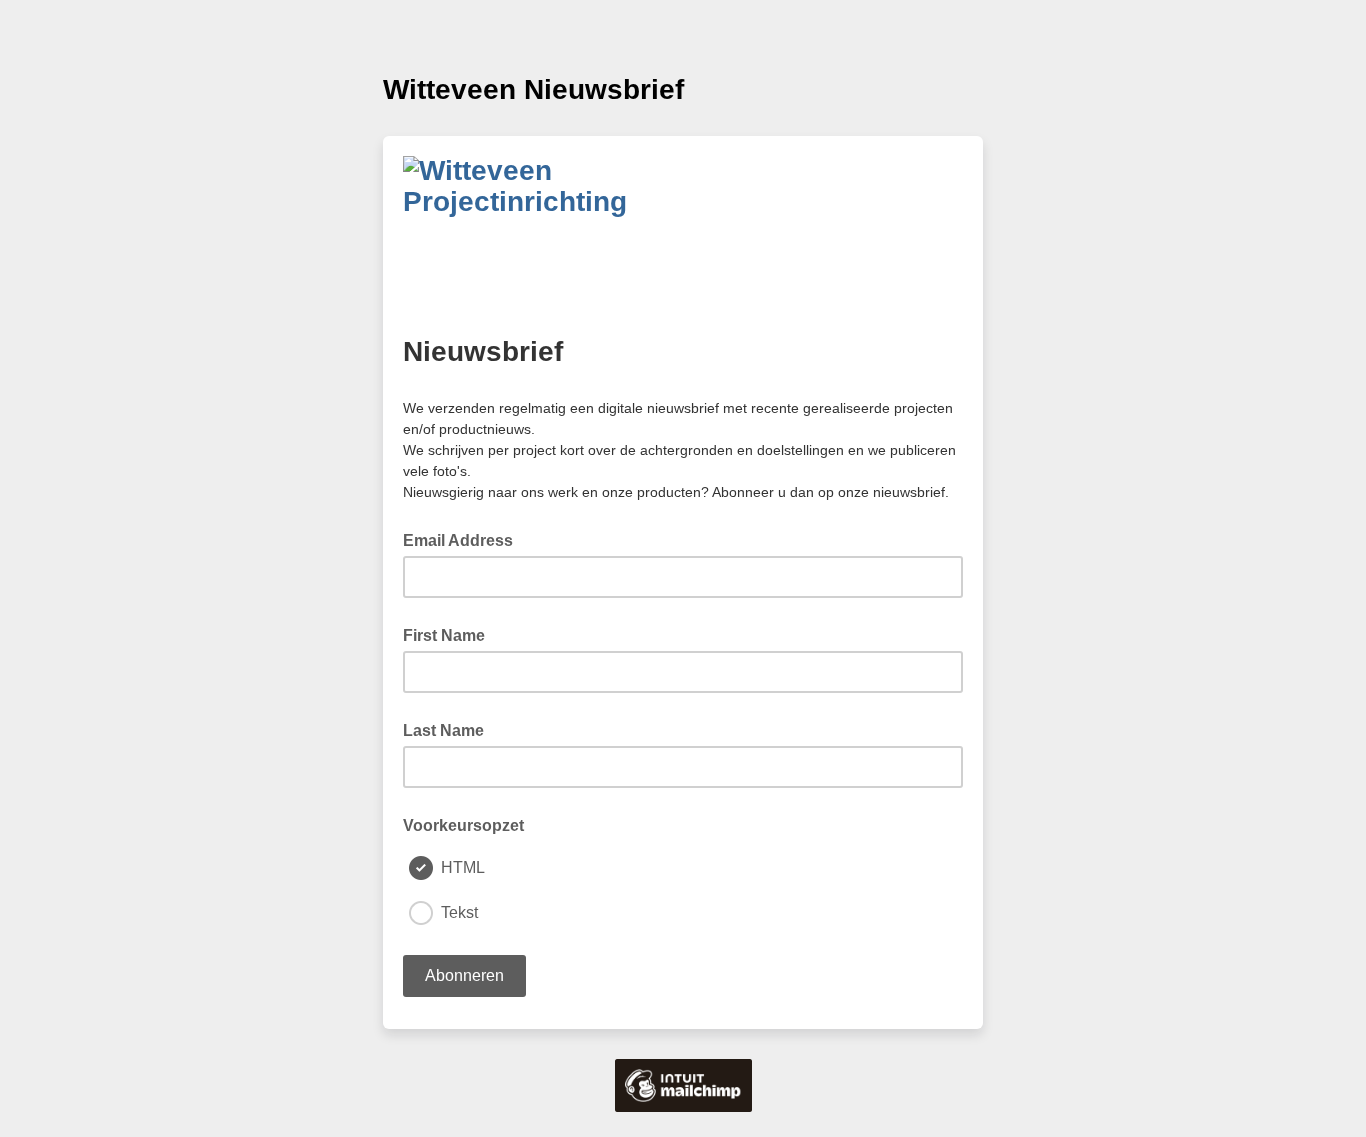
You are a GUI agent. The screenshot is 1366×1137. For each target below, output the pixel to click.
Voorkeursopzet (463, 825)
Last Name (443, 730)
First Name (444, 635)
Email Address (464, 539)
